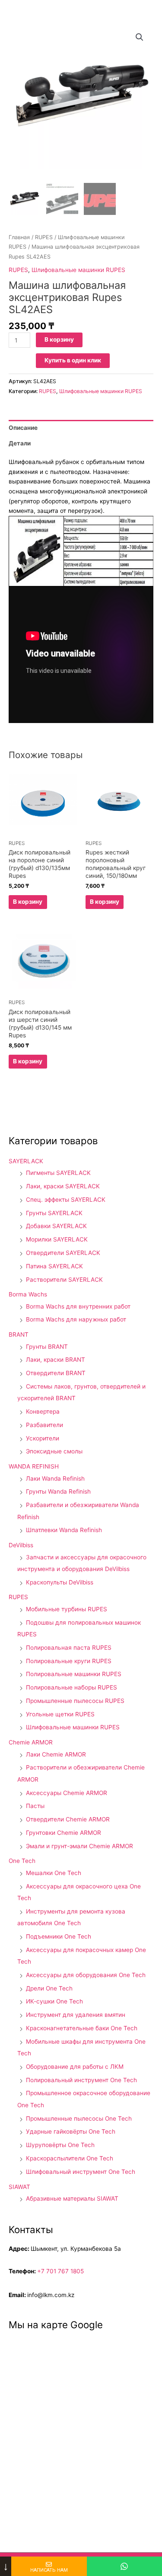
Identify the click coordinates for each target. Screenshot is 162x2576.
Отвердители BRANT (56, 1373)
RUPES (44, 237)
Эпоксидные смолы (54, 1451)
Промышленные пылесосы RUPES (75, 1701)
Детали (20, 443)
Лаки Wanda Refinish (55, 1478)
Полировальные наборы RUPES (71, 1687)
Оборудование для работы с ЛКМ (75, 2067)
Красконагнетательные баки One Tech (82, 2028)
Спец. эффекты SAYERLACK (66, 1200)
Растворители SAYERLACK (64, 1280)
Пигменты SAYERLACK (58, 1173)
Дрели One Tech (49, 1988)
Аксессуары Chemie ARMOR (67, 1793)
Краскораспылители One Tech (70, 2158)
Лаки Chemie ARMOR (56, 1754)
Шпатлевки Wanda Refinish (64, 1530)
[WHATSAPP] (124, 2566)
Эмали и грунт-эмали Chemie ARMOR (79, 1846)
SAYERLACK (26, 1161)
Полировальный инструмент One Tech (81, 2080)
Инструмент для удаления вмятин (76, 2015)
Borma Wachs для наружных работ (76, 1319)
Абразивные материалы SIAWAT (72, 2198)
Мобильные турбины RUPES (67, 1609)
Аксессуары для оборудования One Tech (86, 1975)
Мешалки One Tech (54, 1873)
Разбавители (44, 1425)
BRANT (19, 1334)
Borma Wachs (28, 1294)
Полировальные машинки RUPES (74, 1674)
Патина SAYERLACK (54, 1266)
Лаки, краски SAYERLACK (63, 1186)
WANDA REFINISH (34, 1466)
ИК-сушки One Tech (54, 2001)
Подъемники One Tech (59, 1936)
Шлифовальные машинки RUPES (78, 270)
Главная (19, 237)
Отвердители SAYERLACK (63, 1253)
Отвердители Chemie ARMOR (68, 1819)
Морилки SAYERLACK (57, 1239)
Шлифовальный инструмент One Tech (81, 2172)
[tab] (81, 428)
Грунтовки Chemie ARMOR (64, 1833)
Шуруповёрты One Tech (60, 2145)
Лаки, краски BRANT (56, 1360)
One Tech (22, 1861)
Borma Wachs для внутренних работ (78, 1306)
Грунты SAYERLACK (54, 1213)
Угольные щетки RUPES (60, 1714)
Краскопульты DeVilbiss (60, 1582)
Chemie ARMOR (31, 1742)
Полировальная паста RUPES (69, 1648)
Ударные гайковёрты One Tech (71, 2131)
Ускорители (43, 1438)
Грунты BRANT (47, 1347)
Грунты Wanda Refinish (58, 1491)
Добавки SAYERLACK (56, 1226)
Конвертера (43, 1411)
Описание (23, 428)
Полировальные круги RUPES (69, 1661)
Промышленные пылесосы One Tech (79, 2118)
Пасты (35, 1806)
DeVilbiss (21, 1545)
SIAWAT (19, 2187)
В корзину (59, 339)
